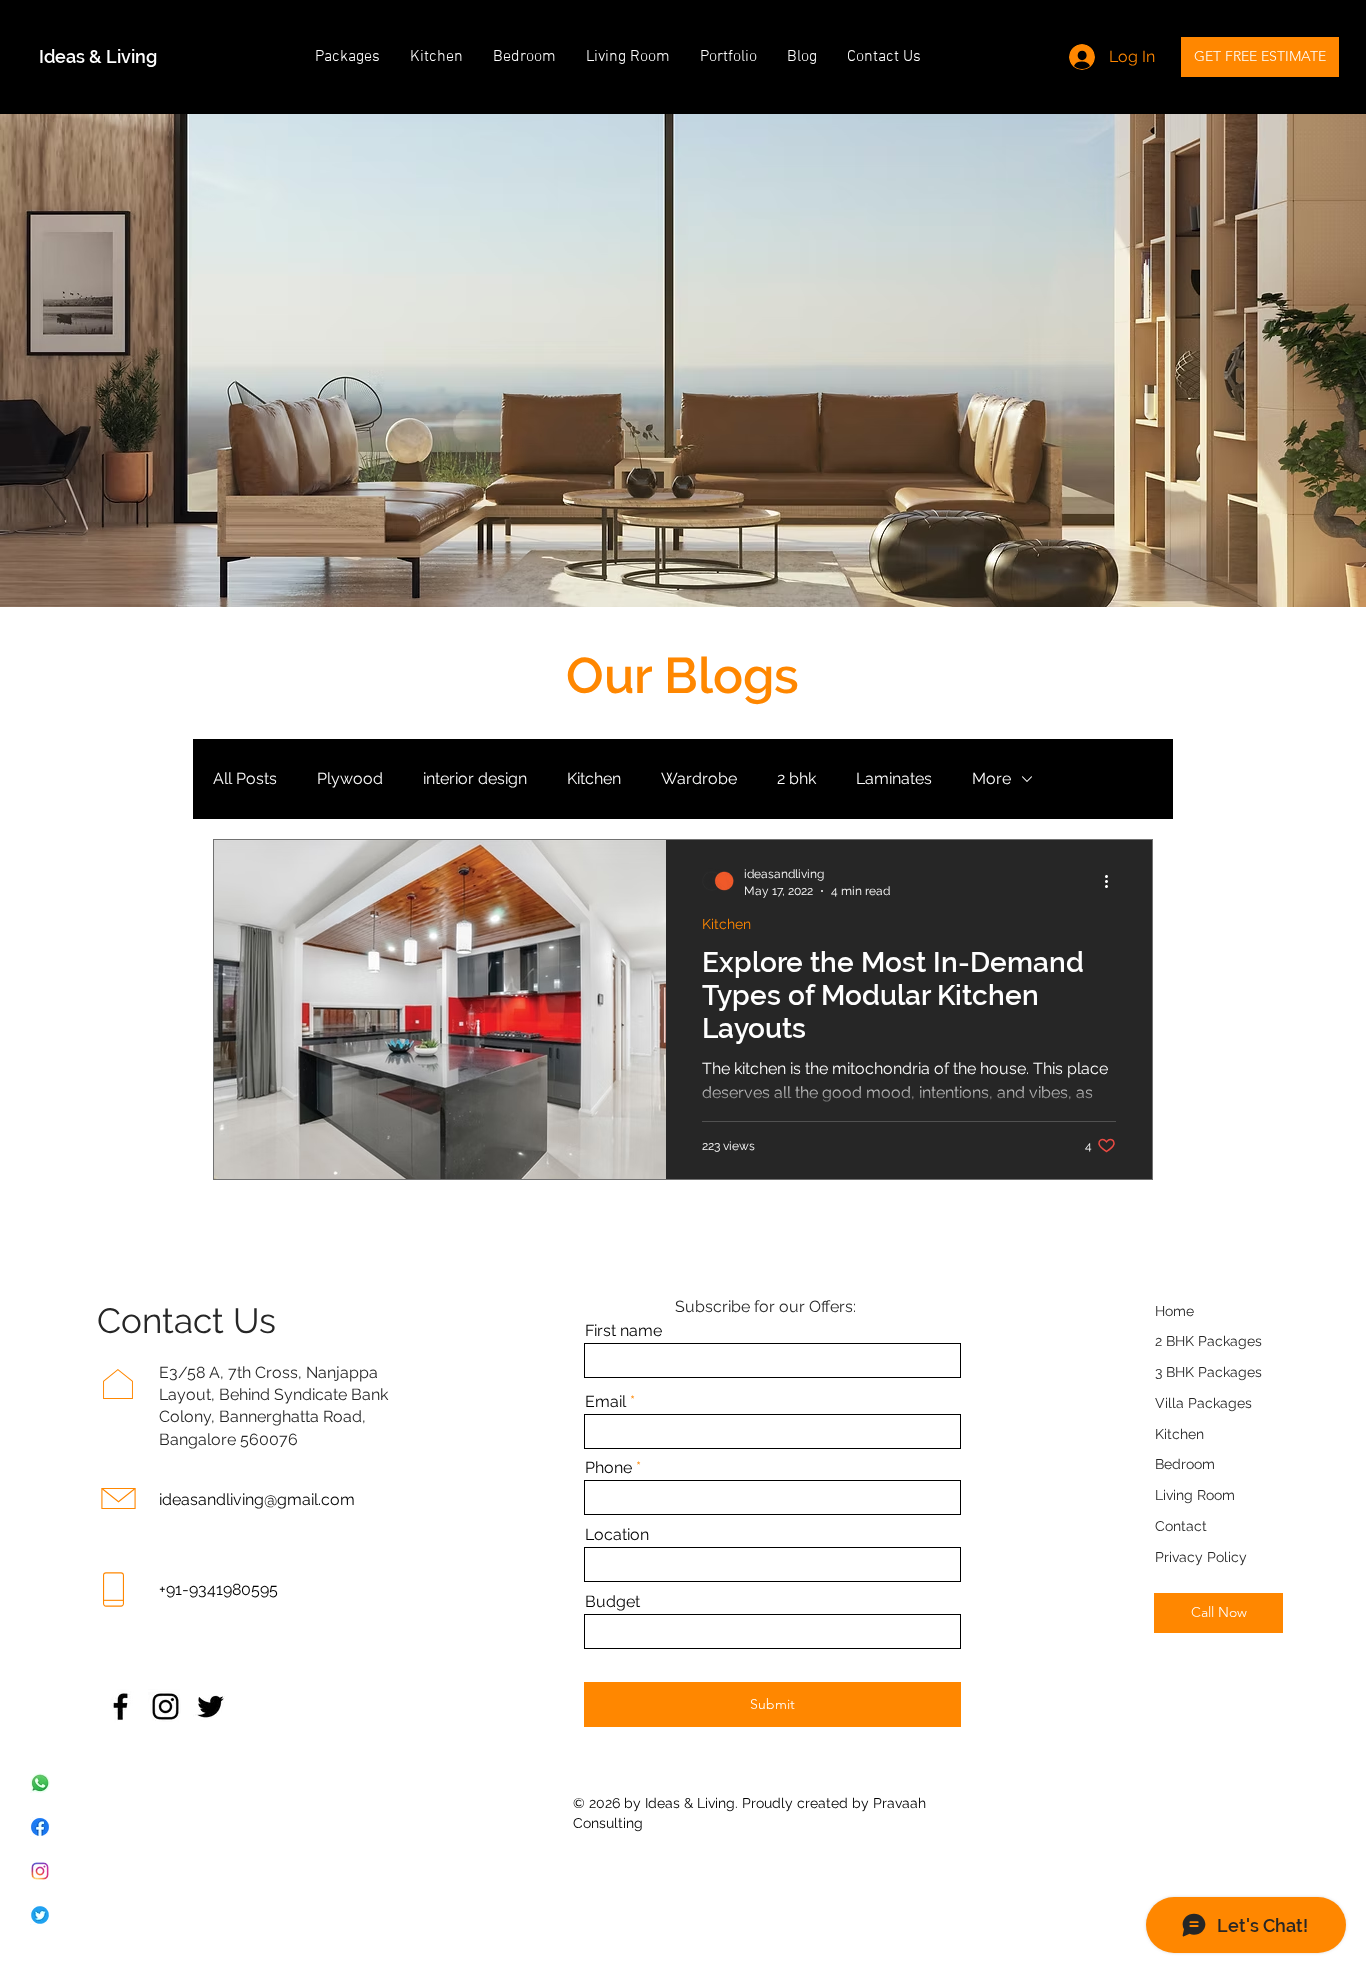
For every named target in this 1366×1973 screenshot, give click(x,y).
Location (617, 1535)
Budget (612, 1602)
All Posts (245, 778)
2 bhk (796, 778)
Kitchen (594, 778)
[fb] (40, 1827)
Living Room (1195, 1495)
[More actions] (1113, 881)
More (991, 778)
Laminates (894, 778)
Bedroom (1185, 1464)
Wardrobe (699, 778)
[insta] (40, 1871)
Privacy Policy (1201, 1557)
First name (623, 1331)
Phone (608, 1468)
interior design (475, 778)
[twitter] (40, 1915)
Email (605, 1402)
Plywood (350, 778)
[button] (347, 57)
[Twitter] (210, 1706)
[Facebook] (120, 1706)
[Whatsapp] (40, 1783)
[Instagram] (165, 1706)
